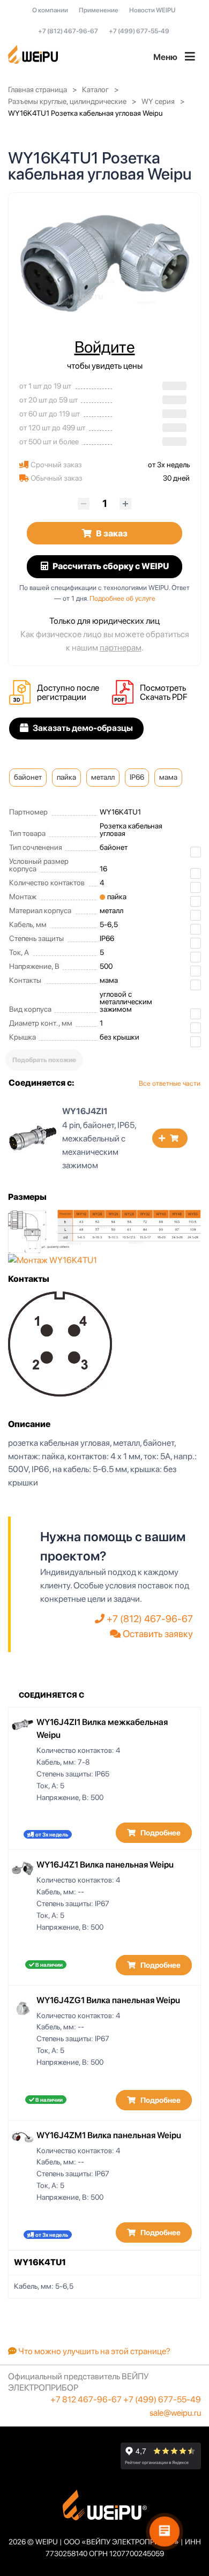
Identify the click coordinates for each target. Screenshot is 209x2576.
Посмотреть (163, 688)
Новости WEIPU (152, 10)
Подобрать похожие (44, 1060)
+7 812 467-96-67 (86, 2399)
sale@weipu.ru (175, 2413)
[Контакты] (60, 1343)
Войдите (105, 347)
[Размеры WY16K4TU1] (104, 1231)
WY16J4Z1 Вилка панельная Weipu (105, 1865)
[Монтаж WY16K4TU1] (53, 1260)
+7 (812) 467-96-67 (68, 31)
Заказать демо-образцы (82, 728)
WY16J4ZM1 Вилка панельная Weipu (109, 2135)
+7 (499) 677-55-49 (139, 31)
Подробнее (160, 1833)
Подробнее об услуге (122, 598)
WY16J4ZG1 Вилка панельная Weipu (108, 2000)
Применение (99, 10)
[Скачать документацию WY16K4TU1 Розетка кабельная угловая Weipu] (126, 693)
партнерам (121, 648)
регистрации (62, 697)
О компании (50, 10)
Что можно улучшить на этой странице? (94, 2351)
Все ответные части (170, 1083)
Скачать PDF (163, 697)
